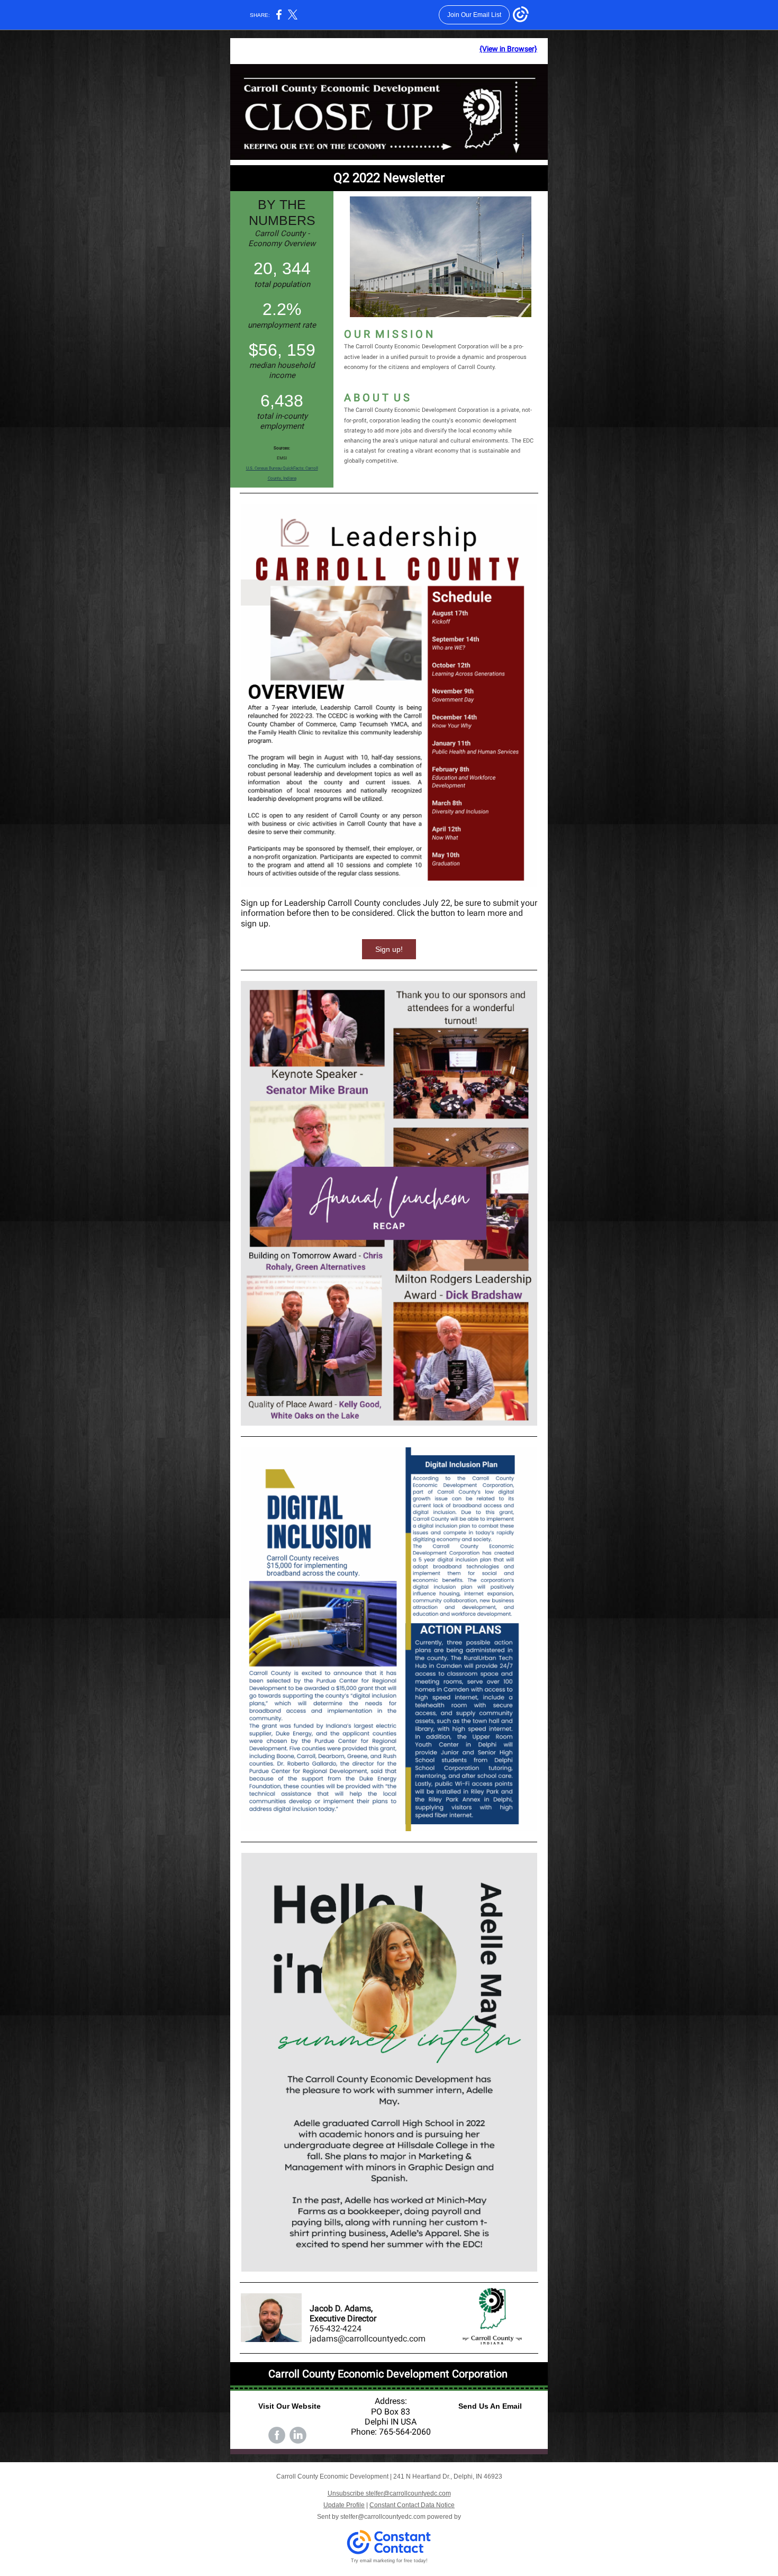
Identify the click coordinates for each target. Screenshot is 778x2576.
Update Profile (344, 2505)
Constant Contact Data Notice (412, 2505)
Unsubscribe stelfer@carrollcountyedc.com (389, 2493)
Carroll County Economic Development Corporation (389, 2374)
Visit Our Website (290, 2406)
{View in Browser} (508, 49)
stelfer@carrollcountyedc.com (383, 2517)
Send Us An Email (490, 2406)
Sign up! (389, 949)
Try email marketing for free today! (389, 2561)
